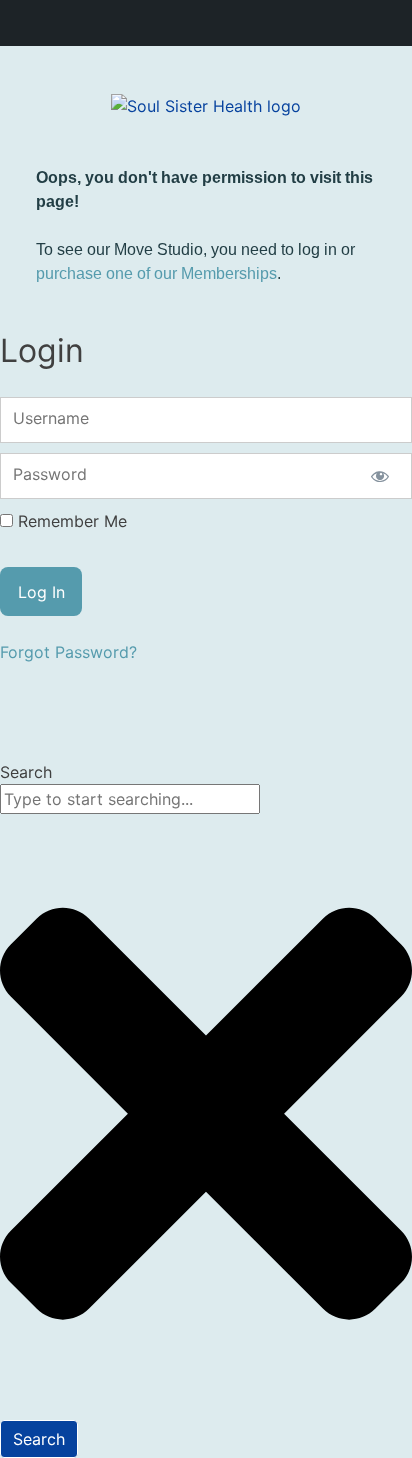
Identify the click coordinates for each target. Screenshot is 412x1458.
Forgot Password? (68, 652)
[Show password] (379, 476)
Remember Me (72, 521)
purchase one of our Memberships (156, 273)
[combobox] (130, 799)
